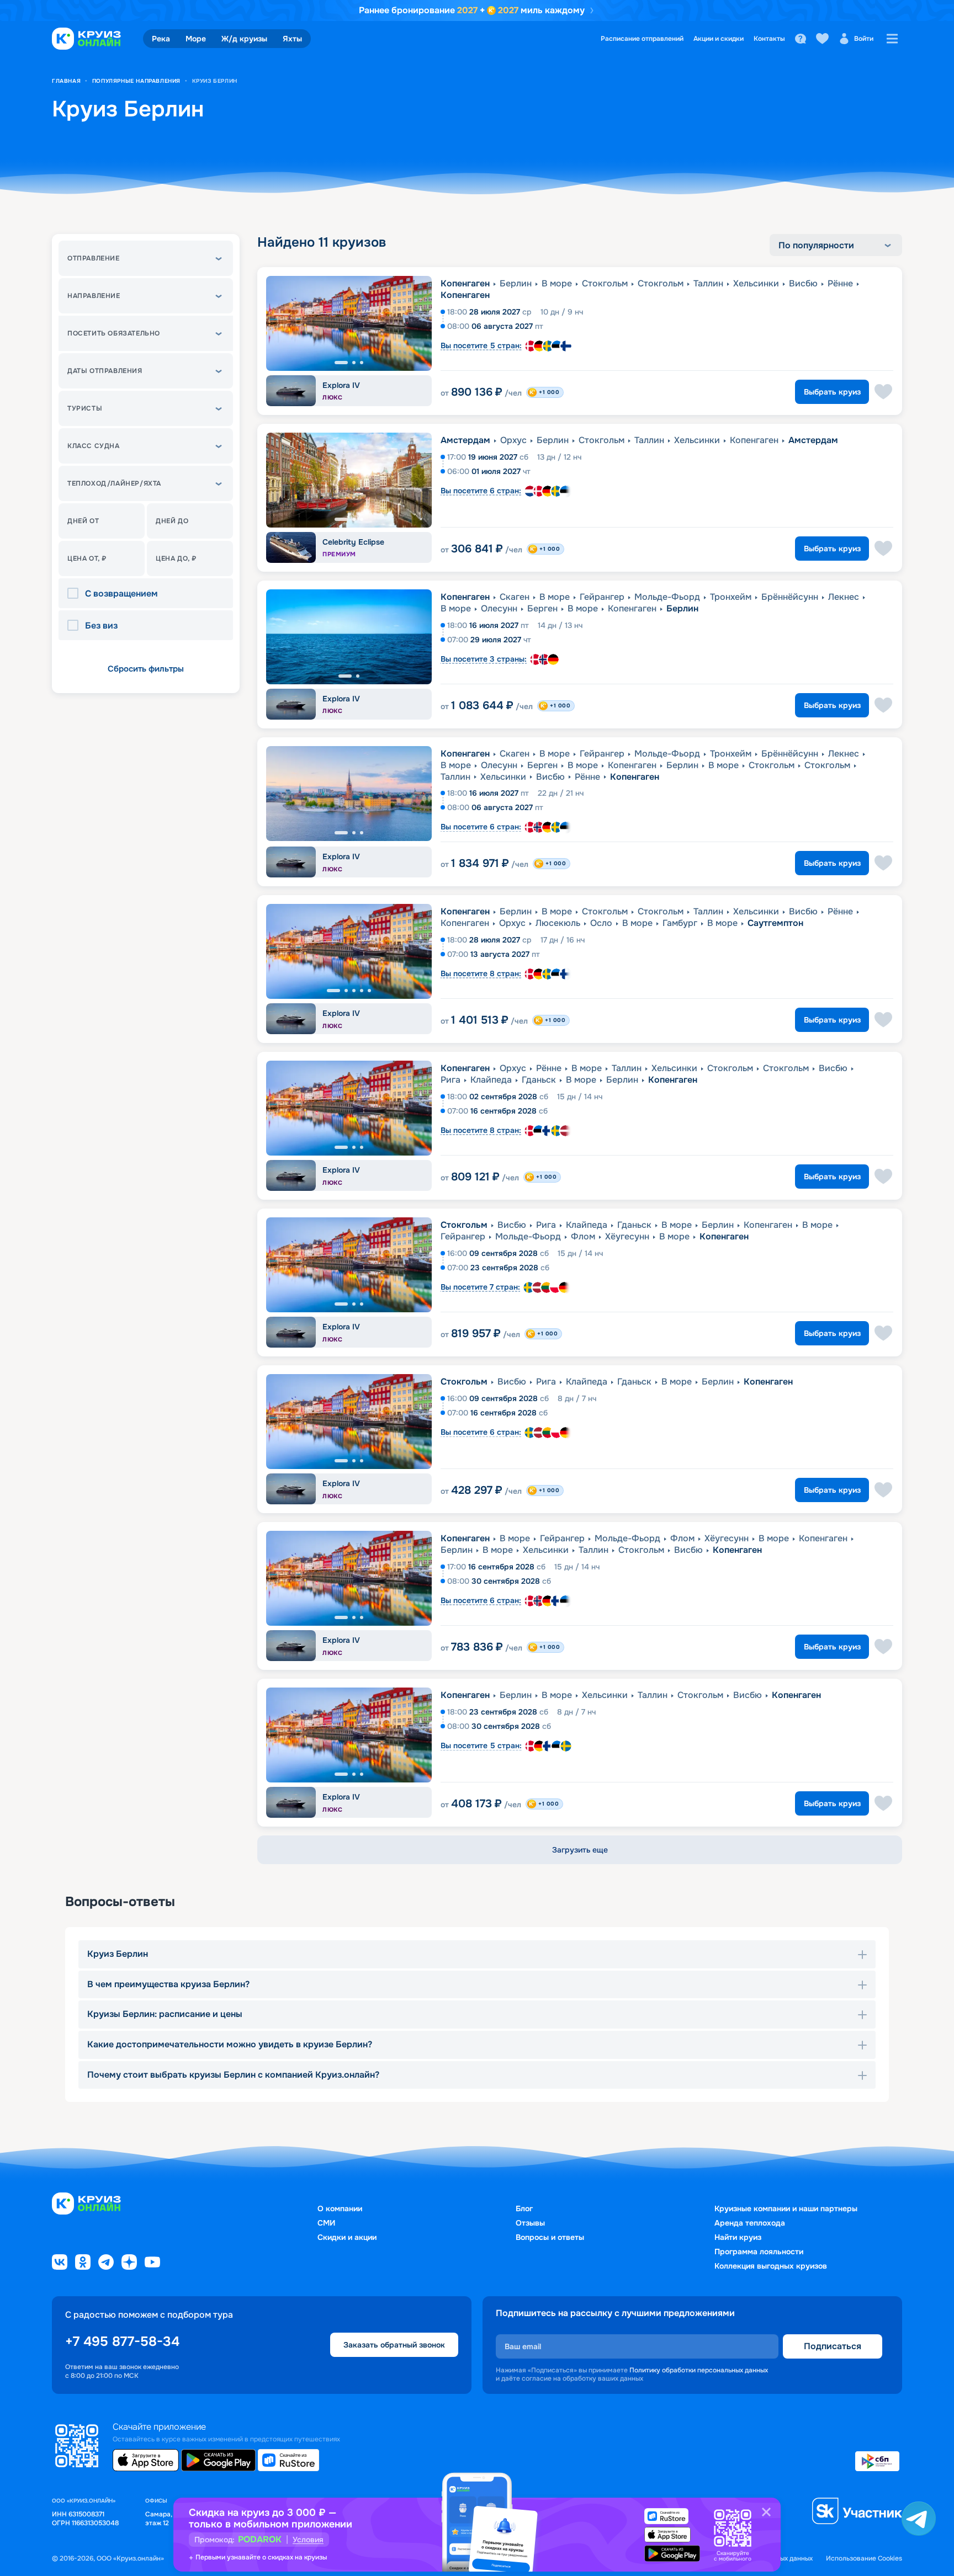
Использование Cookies (864, 2559)
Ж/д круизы (244, 39)
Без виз (101, 626)
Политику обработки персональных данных (699, 2370)
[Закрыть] (766, 2512)
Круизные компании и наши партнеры (786, 2208)
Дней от (83, 521)
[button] (146, 258)
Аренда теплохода (750, 2223)
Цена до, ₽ (176, 558)
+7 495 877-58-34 (122, 2341)
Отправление (94, 258)
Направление (94, 296)
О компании (340, 2208)
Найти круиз (738, 2237)
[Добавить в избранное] (883, 392)
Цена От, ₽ (87, 558)
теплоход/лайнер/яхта (114, 483)
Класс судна (94, 446)
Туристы (85, 408)
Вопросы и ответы (550, 2237)
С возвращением (121, 594)
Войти (864, 39)
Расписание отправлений (642, 39)
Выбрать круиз (832, 392)
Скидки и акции (347, 2237)
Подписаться (833, 2346)
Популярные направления (136, 81)
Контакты (769, 39)
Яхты (292, 39)
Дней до (172, 521)
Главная (66, 81)
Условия (308, 2540)
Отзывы (530, 2223)
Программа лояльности (759, 2252)
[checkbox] (76, 594)
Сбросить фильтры (146, 669)
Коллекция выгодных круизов (771, 2266)
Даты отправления (105, 371)
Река (161, 39)
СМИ (326, 2223)
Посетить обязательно (114, 333)
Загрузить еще (580, 1850)
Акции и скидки (719, 39)
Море (196, 39)
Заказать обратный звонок (394, 2345)
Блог (524, 2208)
